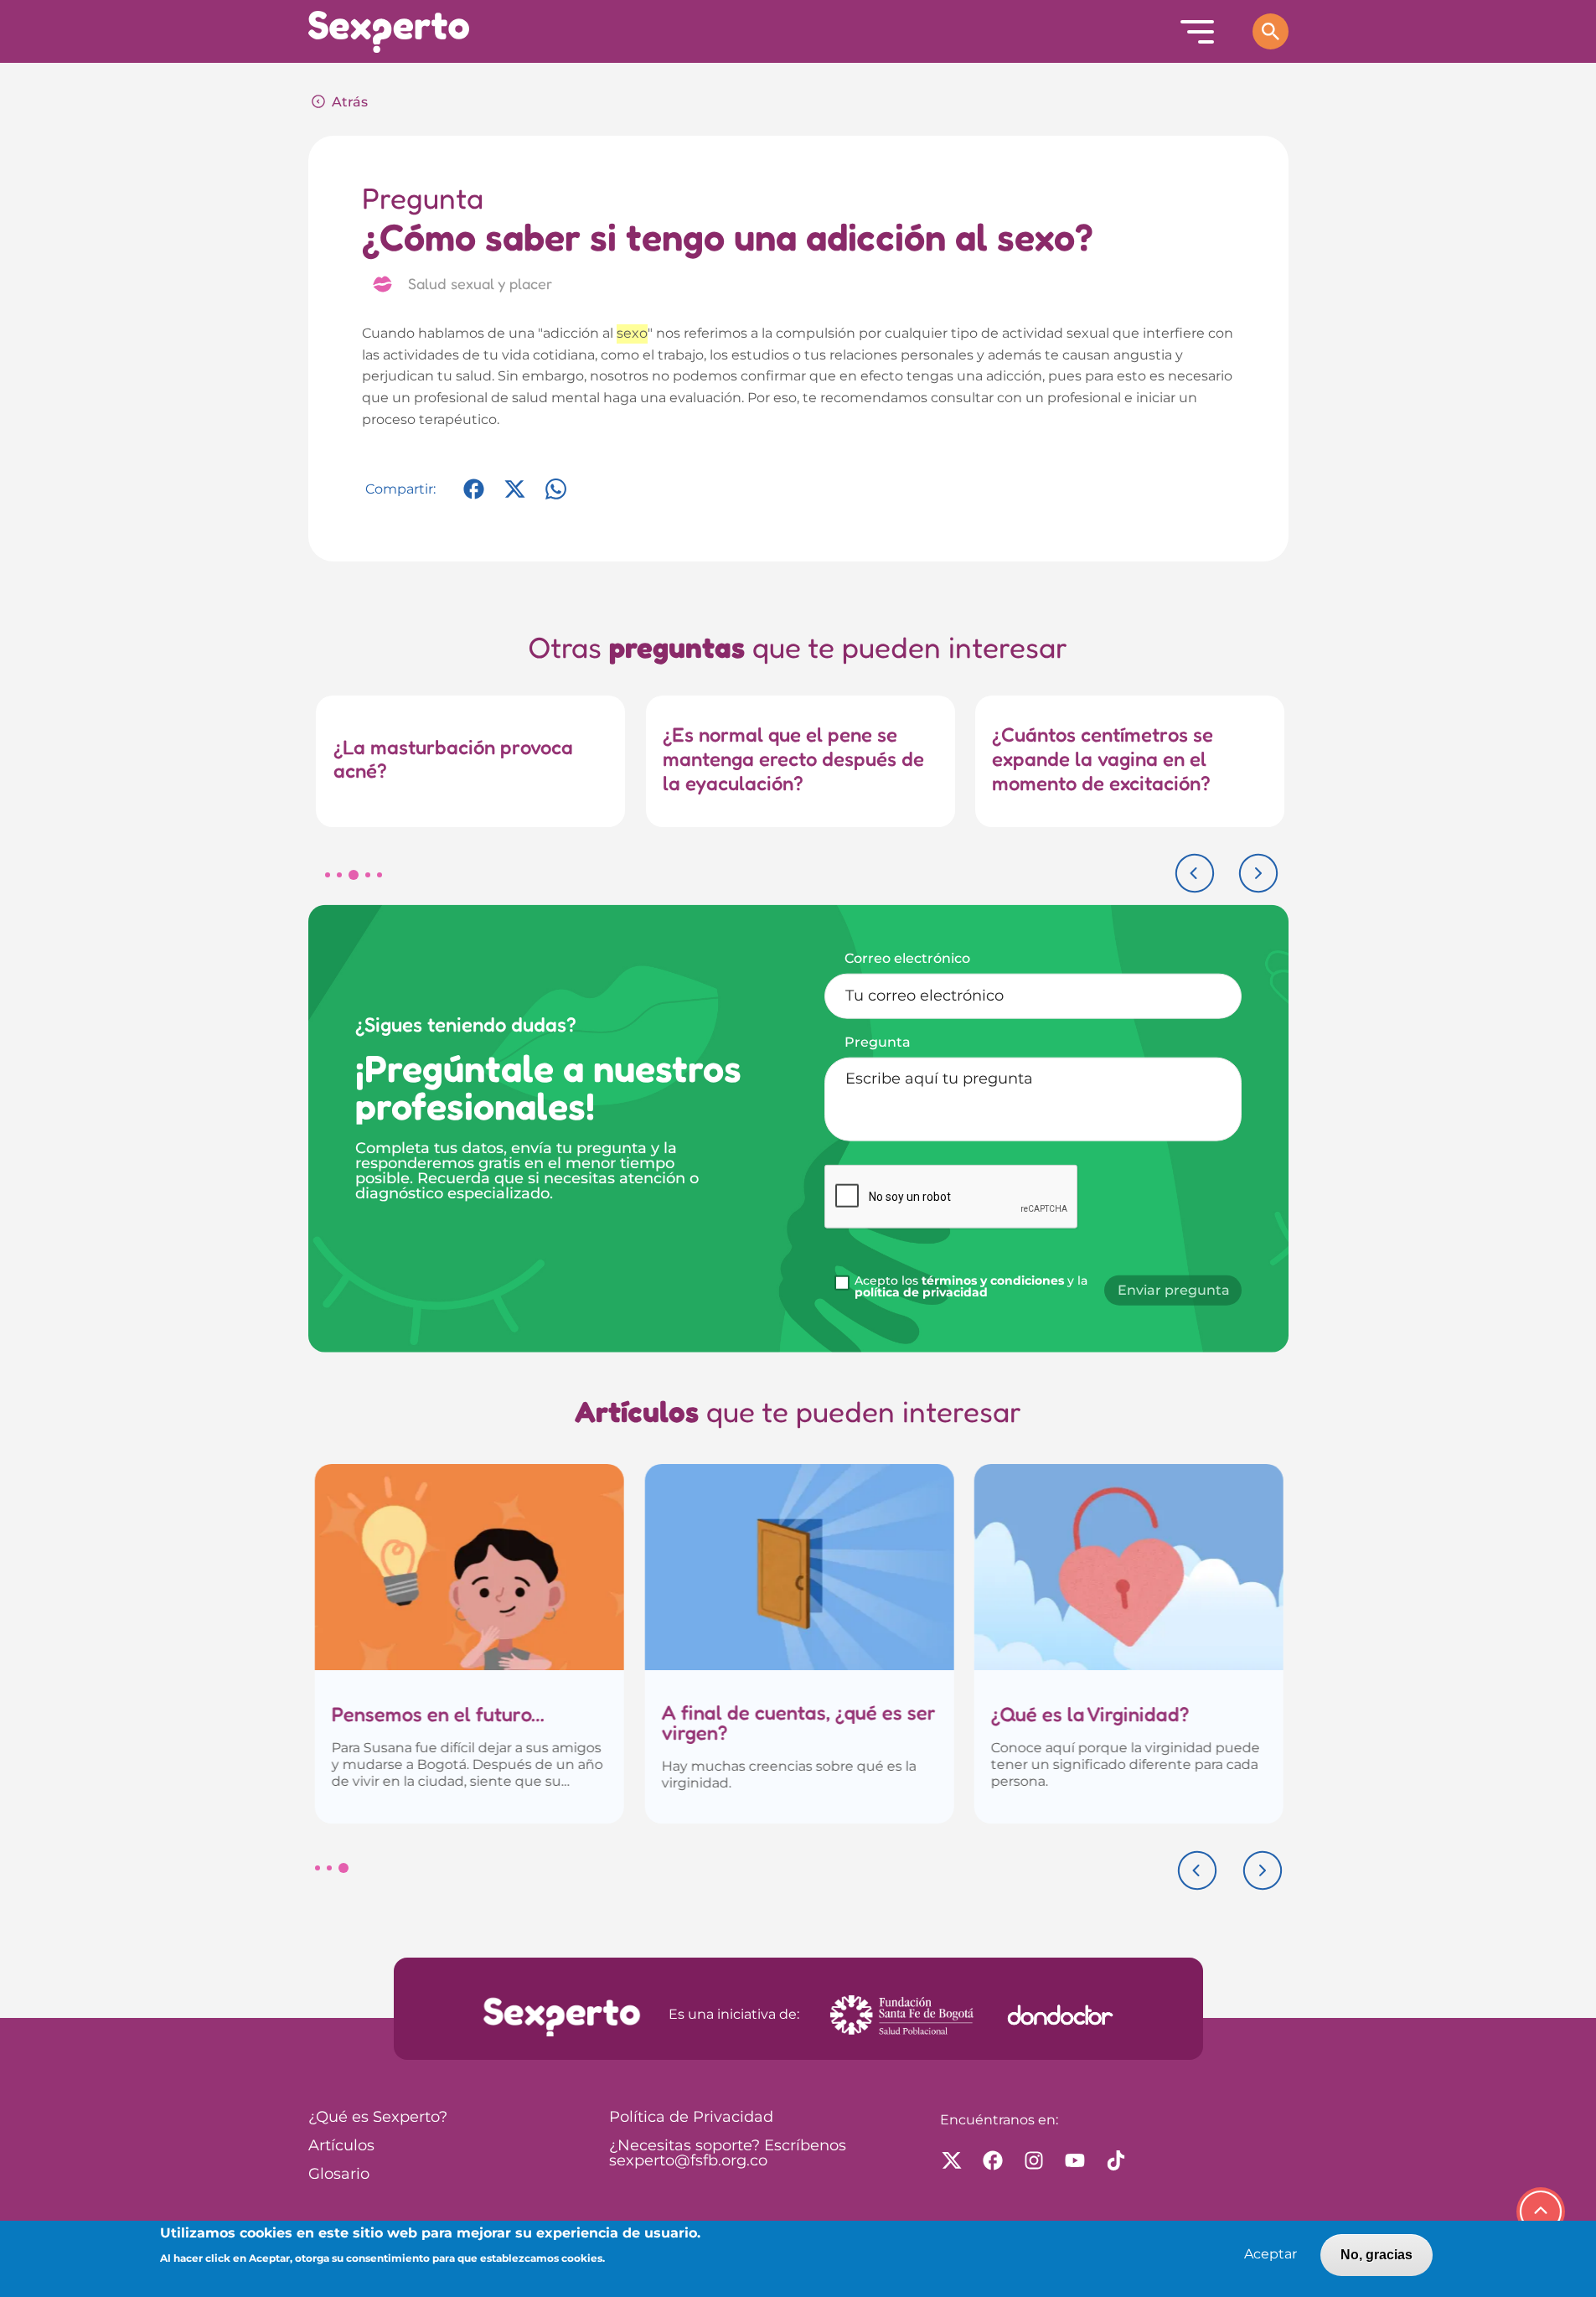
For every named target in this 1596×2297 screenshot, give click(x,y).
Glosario (339, 2175)
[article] (469, 1644)
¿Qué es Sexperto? (378, 2118)
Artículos (341, 2146)
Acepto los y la (971, 1287)
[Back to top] (1541, 2212)
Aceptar (1271, 2255)
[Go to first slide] (1263, 1870)
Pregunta (878, 1042)
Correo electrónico (907, 958)
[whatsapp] (556, 497)
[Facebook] (474, 497)
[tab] (328, 875)
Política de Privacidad (691, 2118)
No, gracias (1376, 2255)
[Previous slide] (1195, 873)
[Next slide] (1258, 873)
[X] (515, 497)
